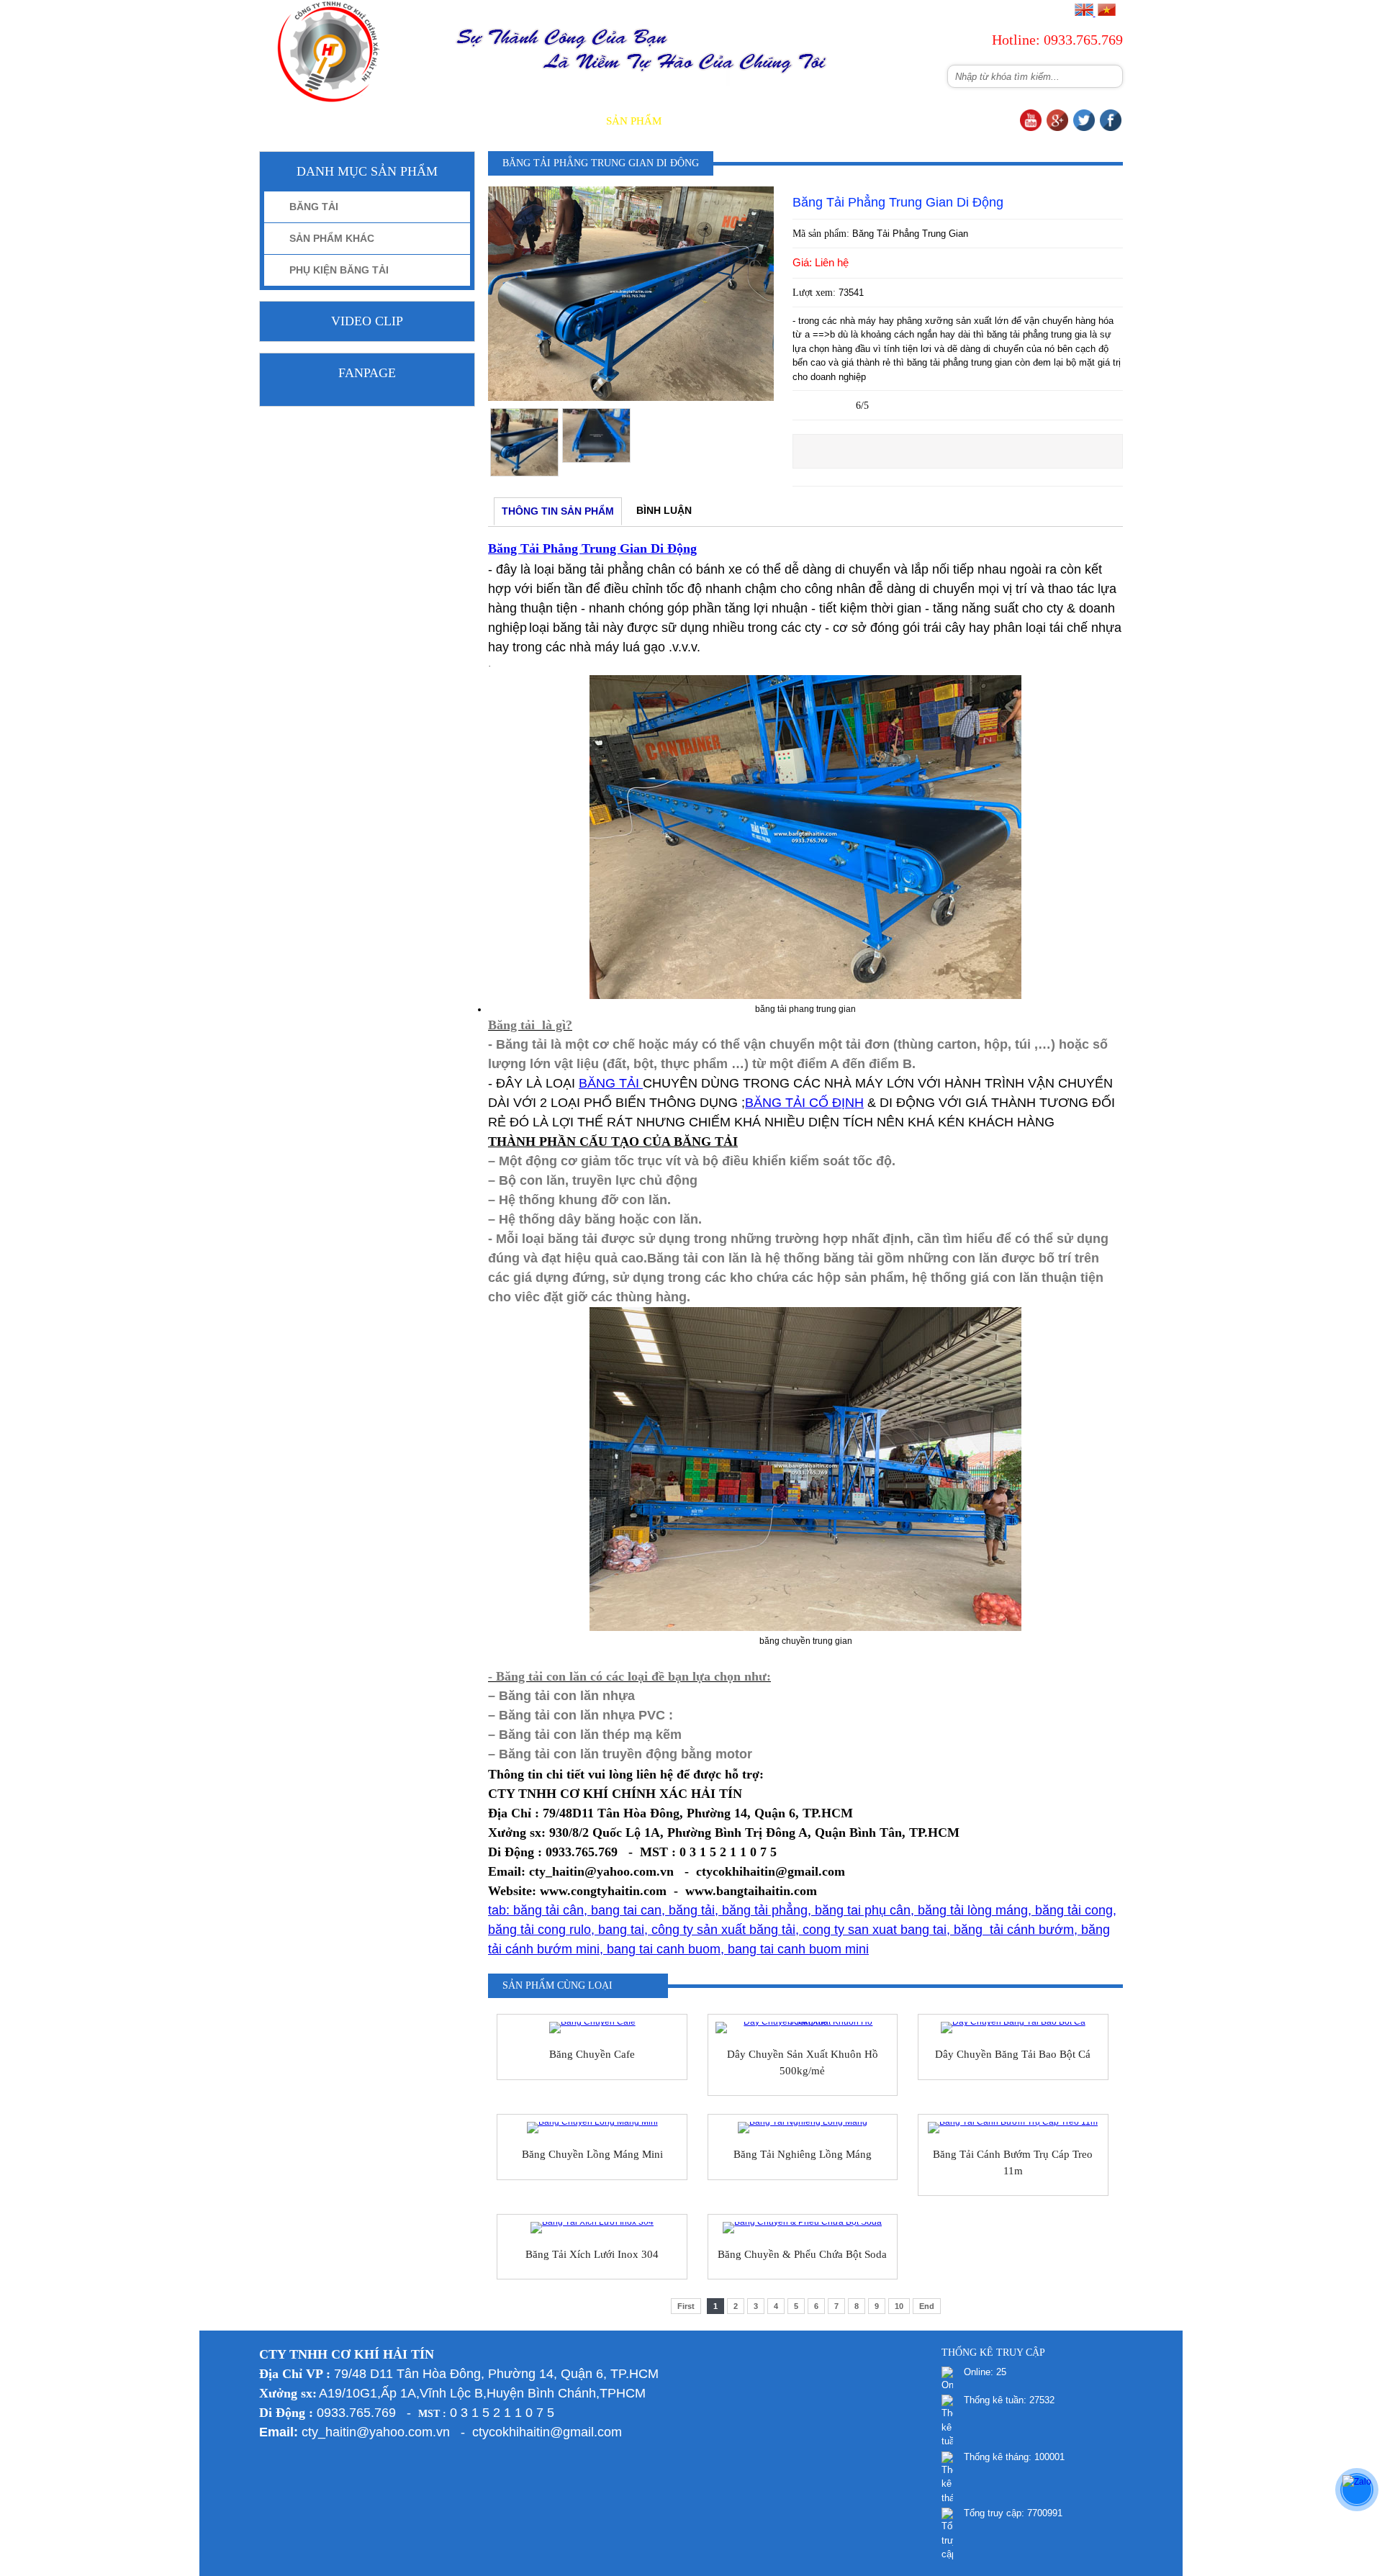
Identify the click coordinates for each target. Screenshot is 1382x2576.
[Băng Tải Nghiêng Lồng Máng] (803, 2128)
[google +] (1057, 128)
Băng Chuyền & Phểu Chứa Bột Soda (802, 2254)
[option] (524, 442)
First (686, 2306)
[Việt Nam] (1106, 13)
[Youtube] (1031, 128)
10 (899, 2306)
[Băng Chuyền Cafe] (592, 2028)
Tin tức (773, 121)
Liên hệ (989, 121)
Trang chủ (471, 121)
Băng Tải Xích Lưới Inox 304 (592, 2254)
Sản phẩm (634, 121)
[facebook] (1111, 128)
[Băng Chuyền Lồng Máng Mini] (592, 2128)
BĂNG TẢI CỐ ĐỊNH (804, 1103)
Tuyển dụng (910, 121)
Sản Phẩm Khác (332, 238)
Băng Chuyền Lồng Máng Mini (592, 2154)
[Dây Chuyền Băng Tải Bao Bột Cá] (1013, 2028)
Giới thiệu (555, 121)
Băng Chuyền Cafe (592, 2054)
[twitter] (1084, 128)
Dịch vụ (706, 121)
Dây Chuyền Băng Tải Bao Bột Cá (1013, 2054)
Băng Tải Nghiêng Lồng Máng (803, 2154)
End (927, 2306)
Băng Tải (314, 207)
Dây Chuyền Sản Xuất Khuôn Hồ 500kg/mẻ (803, 2062)
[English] (1084, 13)
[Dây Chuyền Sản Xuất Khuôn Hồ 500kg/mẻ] (803, 2028)
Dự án (835, 121)
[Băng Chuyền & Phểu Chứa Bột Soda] (803, 2228)
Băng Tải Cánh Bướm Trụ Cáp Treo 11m (1013, 2163)
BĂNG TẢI (611, 1083)
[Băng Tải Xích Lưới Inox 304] (592, 2228)
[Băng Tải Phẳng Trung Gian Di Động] (631, 398)
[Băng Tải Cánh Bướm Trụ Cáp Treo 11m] (1013, 2128)
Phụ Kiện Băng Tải (339, 270)
